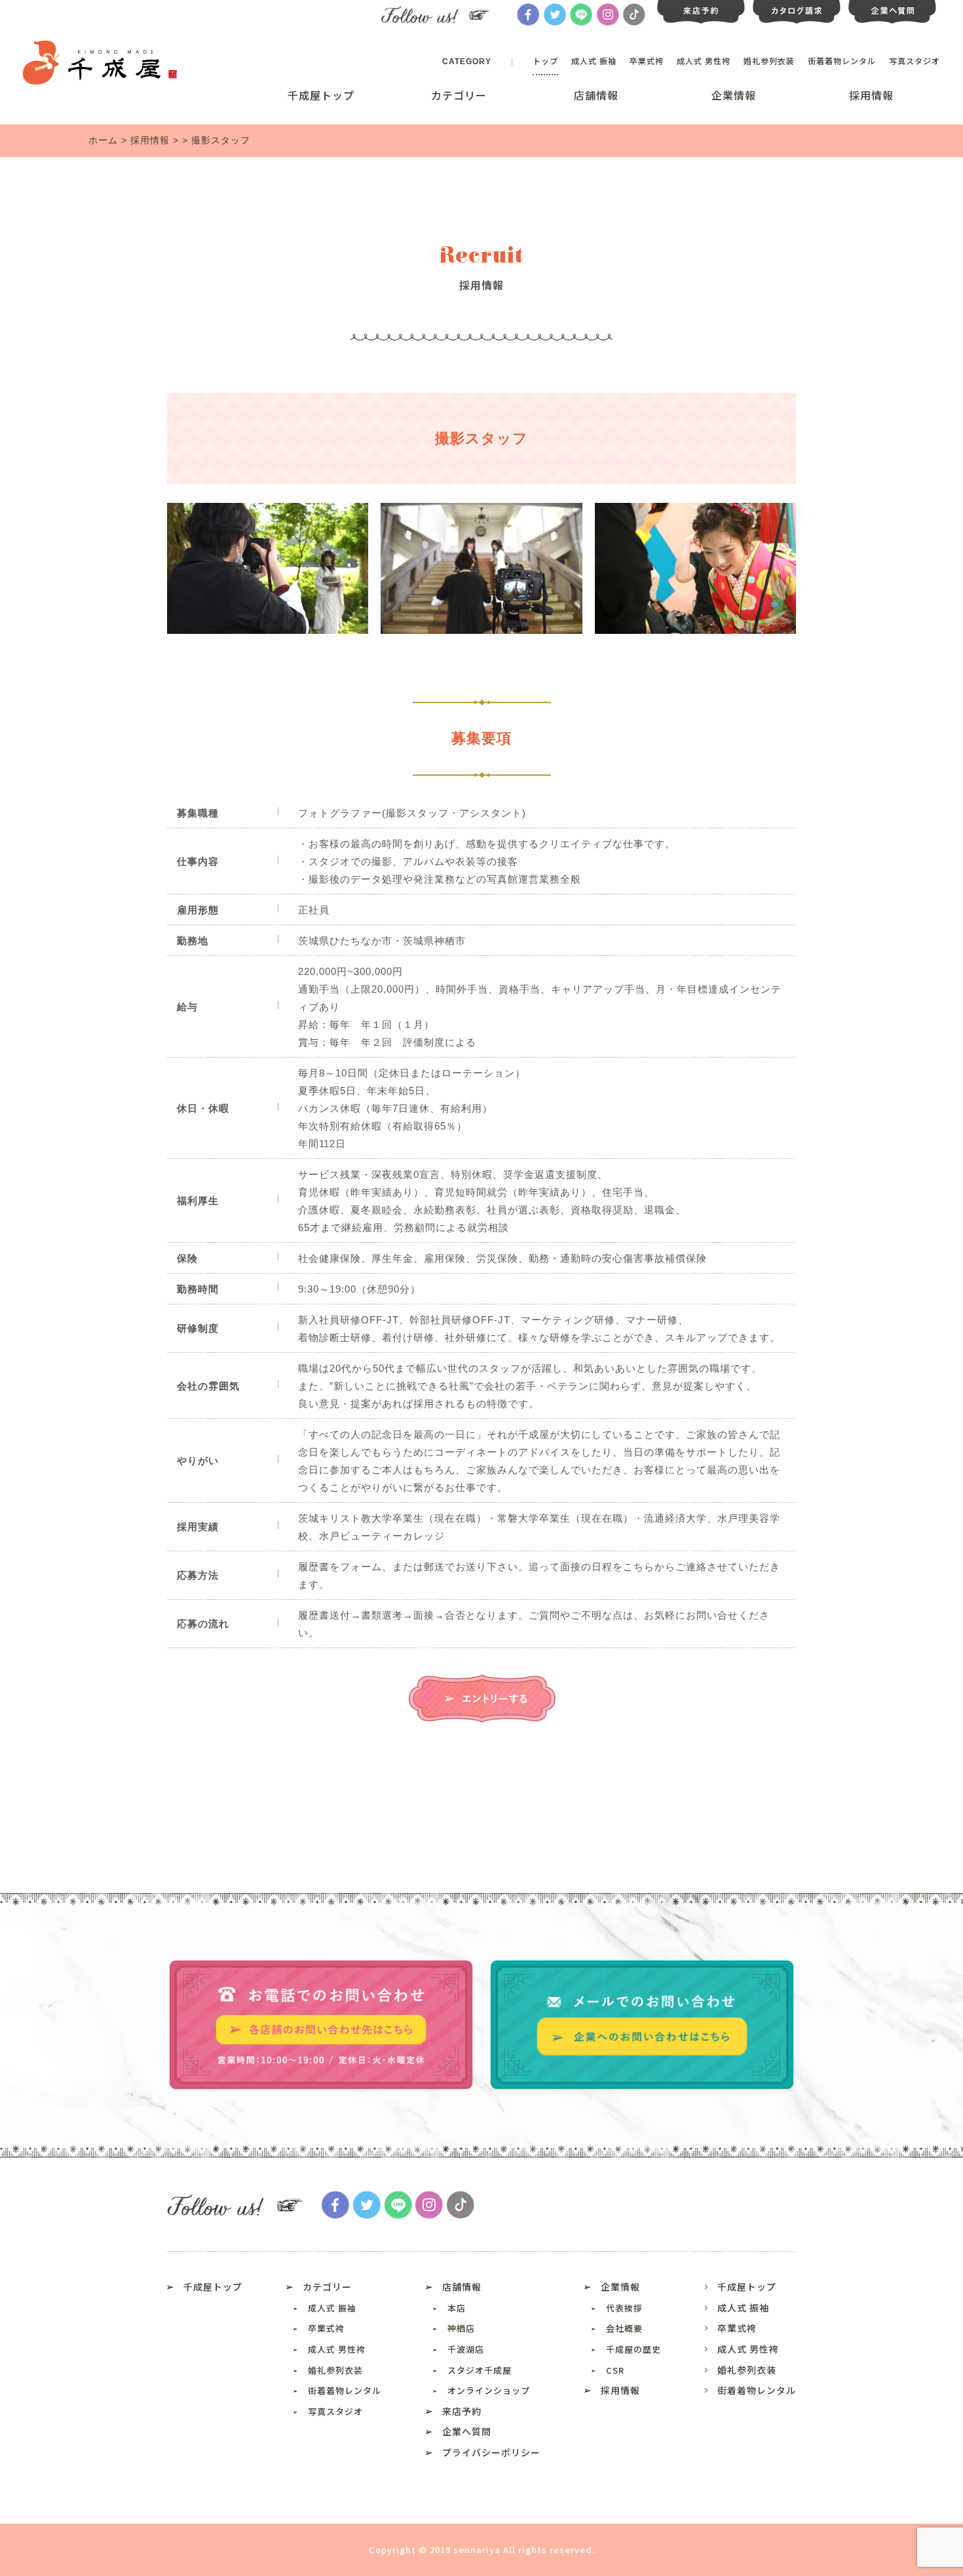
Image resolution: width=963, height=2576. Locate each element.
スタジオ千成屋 (480, 2370)
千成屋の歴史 (633, 2349)
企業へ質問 (467, 2431)
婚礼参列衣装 (769, 61)
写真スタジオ (915, 61)
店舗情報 (596, 95)
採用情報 (871, 95)
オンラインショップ (489, 2390)
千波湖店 (466, 2349)
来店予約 (462, 2411)
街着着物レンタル (842, 61)
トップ (545, 61)
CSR (615, 2370)
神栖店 (461, 2328)
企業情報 (734, 95)
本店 (457, 2308)
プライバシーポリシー (491, 2452)
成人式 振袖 (594, 61)
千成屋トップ (321, 95)
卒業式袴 (647, 61)
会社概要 (624, 2328)
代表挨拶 (624, 2308)
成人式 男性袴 (704, 61)
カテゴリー (459, 95)
